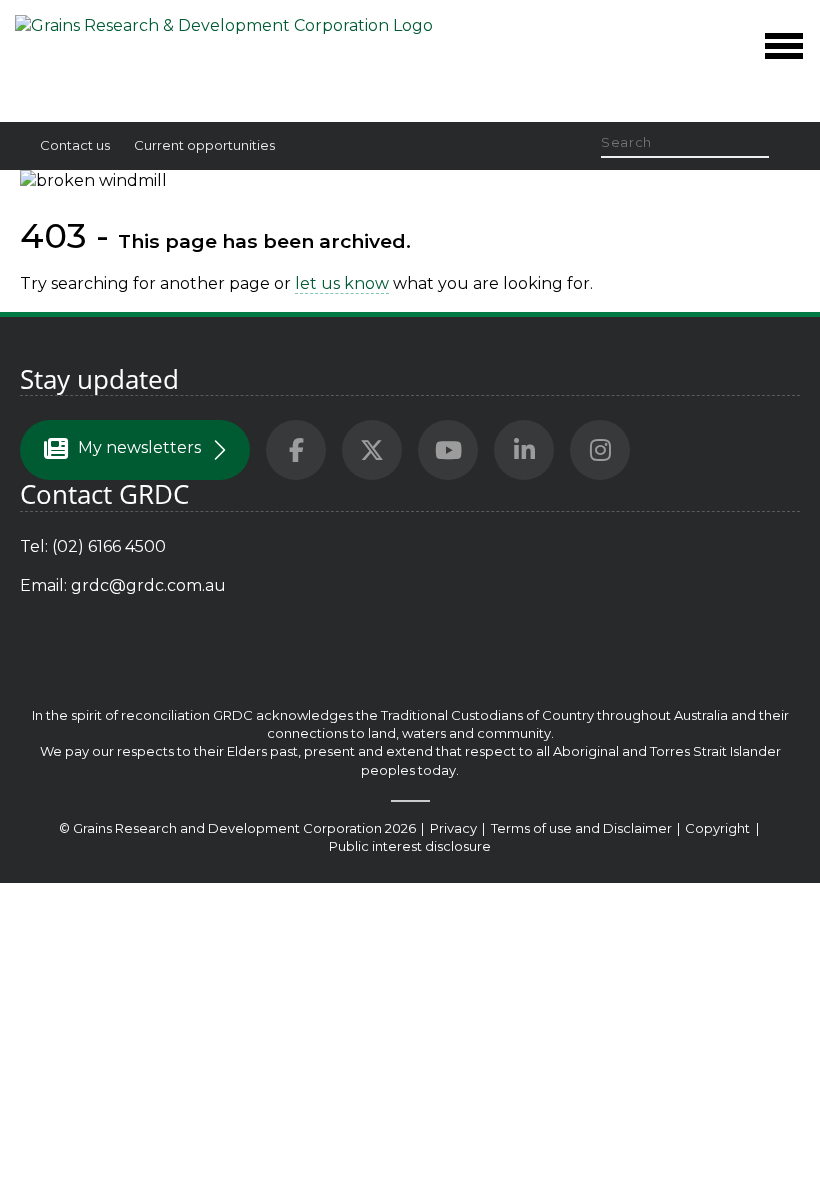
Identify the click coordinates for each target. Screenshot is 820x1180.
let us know (342, 283)
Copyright (719, 828)
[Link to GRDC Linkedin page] (524, 450)
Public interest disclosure (410, 846)
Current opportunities (204, 145)
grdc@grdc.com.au (148, 585)
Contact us (75, 145)
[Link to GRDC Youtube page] (448, 450)
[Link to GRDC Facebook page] (296, 450)
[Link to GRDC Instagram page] (600, 450)
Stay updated (99, 379)
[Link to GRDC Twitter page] (372, 450)
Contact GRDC (104, 494)
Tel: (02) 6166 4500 (93, 546)
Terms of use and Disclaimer (581, 828)
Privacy (455, 828)
